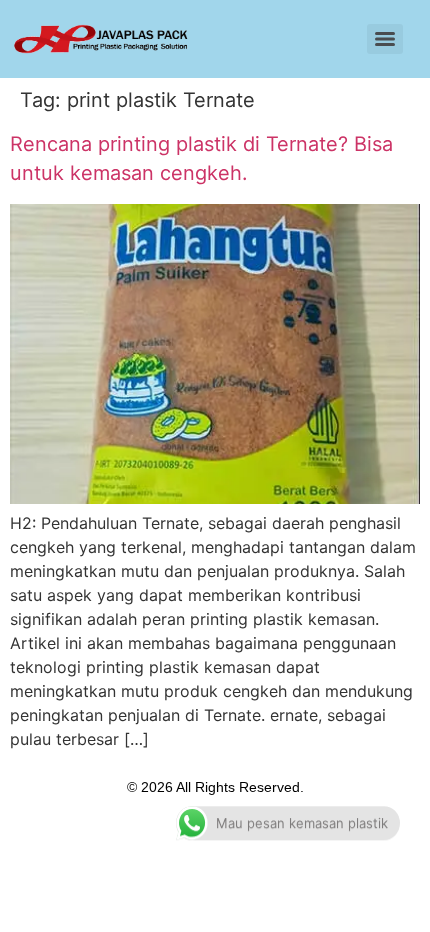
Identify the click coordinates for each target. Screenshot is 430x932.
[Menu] (385, 39)
